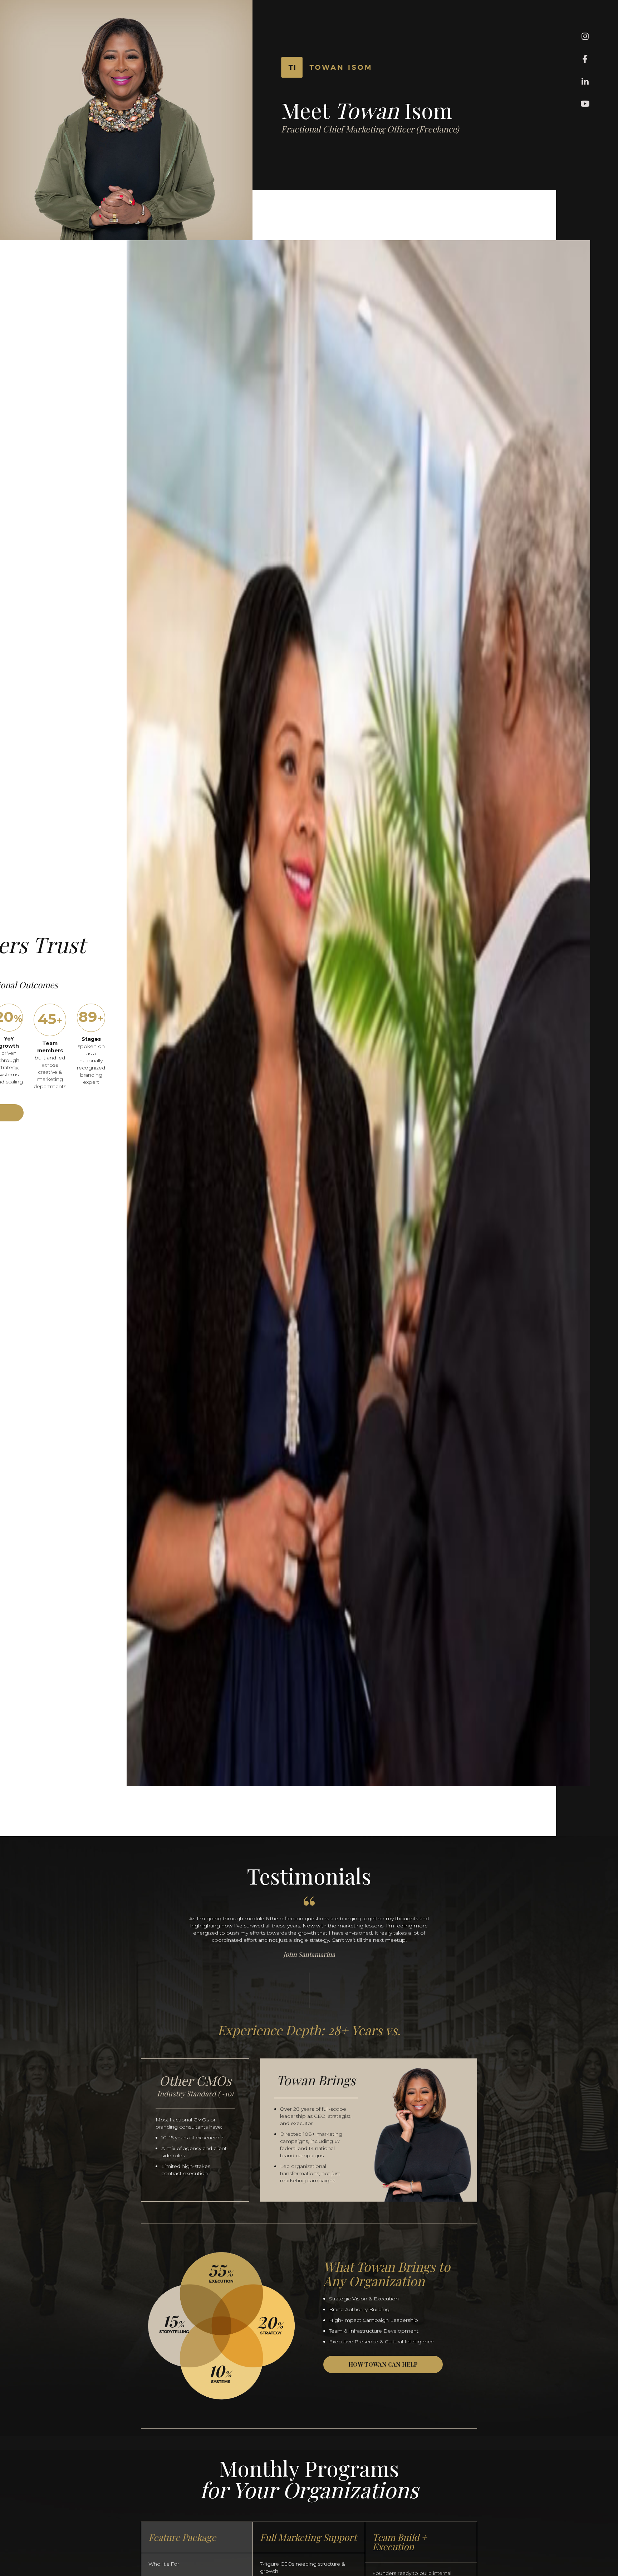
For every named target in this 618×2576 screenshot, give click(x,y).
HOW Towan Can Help (383, 2364)
